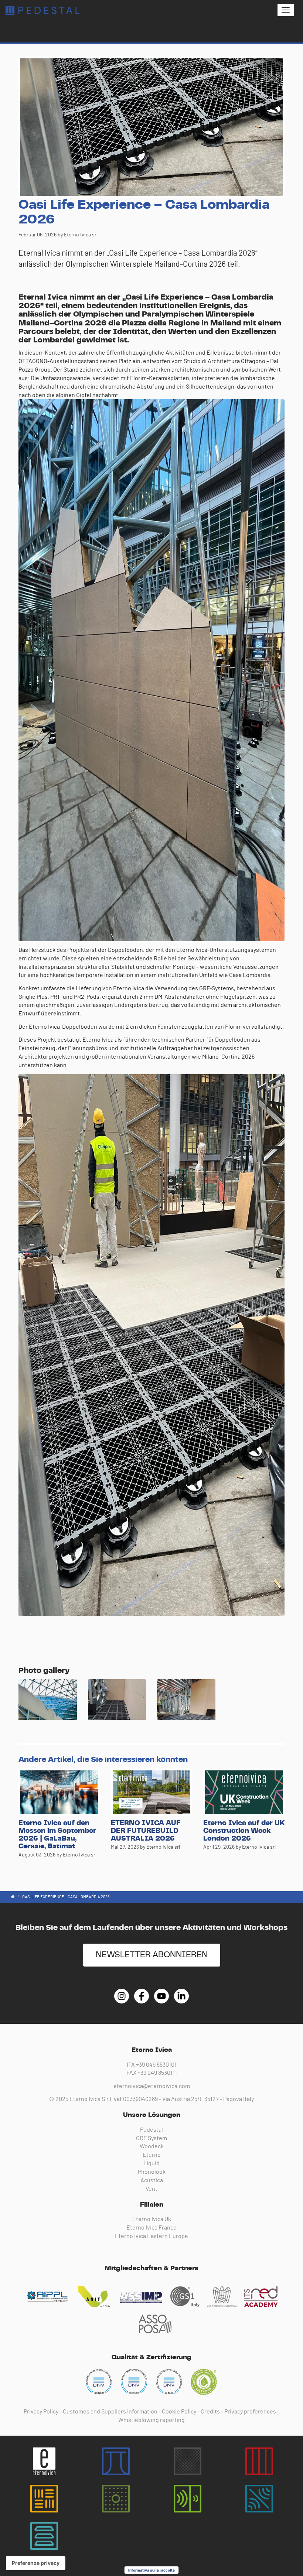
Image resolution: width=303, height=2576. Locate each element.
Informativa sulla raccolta (151, 2570)
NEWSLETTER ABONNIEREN (152, 1955)
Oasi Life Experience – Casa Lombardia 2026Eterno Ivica (42, 10)
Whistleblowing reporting (151, 2420)
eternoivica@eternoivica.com (152, 2086)
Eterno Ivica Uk (152, 2219)
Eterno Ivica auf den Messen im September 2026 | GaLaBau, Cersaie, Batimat (57, 1835)
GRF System (151, 2138)
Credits (210, 2412)
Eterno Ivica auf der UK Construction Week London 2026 (244, 1831)
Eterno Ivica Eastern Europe (151, 2236)
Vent (151, 2189)
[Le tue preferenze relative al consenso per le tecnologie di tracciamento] (36, 2563)
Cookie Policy (179, 2412)
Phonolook (152, 2172)
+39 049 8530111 (157, 2073)
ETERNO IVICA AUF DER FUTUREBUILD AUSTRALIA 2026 (146, 1831)
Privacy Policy (41, 2412)
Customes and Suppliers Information (110, 2412)
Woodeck (152, 2146)
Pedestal (151, 2130)
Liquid (151, 2163)
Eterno (152, 2155)
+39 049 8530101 (156, 2065)
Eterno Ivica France (151, 2228)
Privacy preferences (250, 2412)
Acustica (152, 2180)
